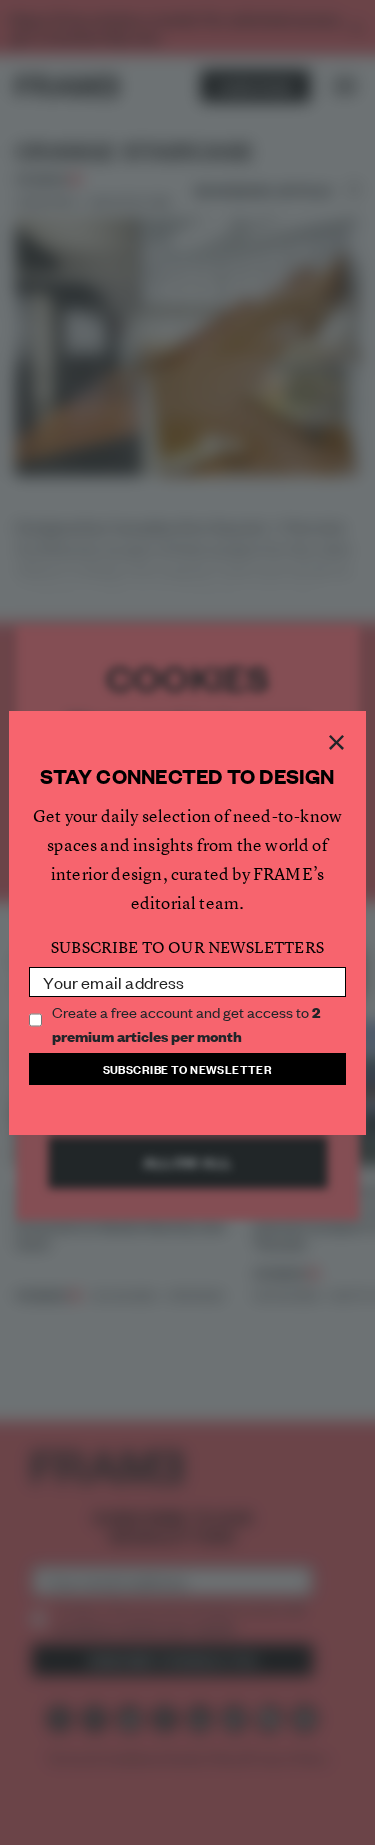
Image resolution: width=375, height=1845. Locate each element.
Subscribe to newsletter (188, 1068)
